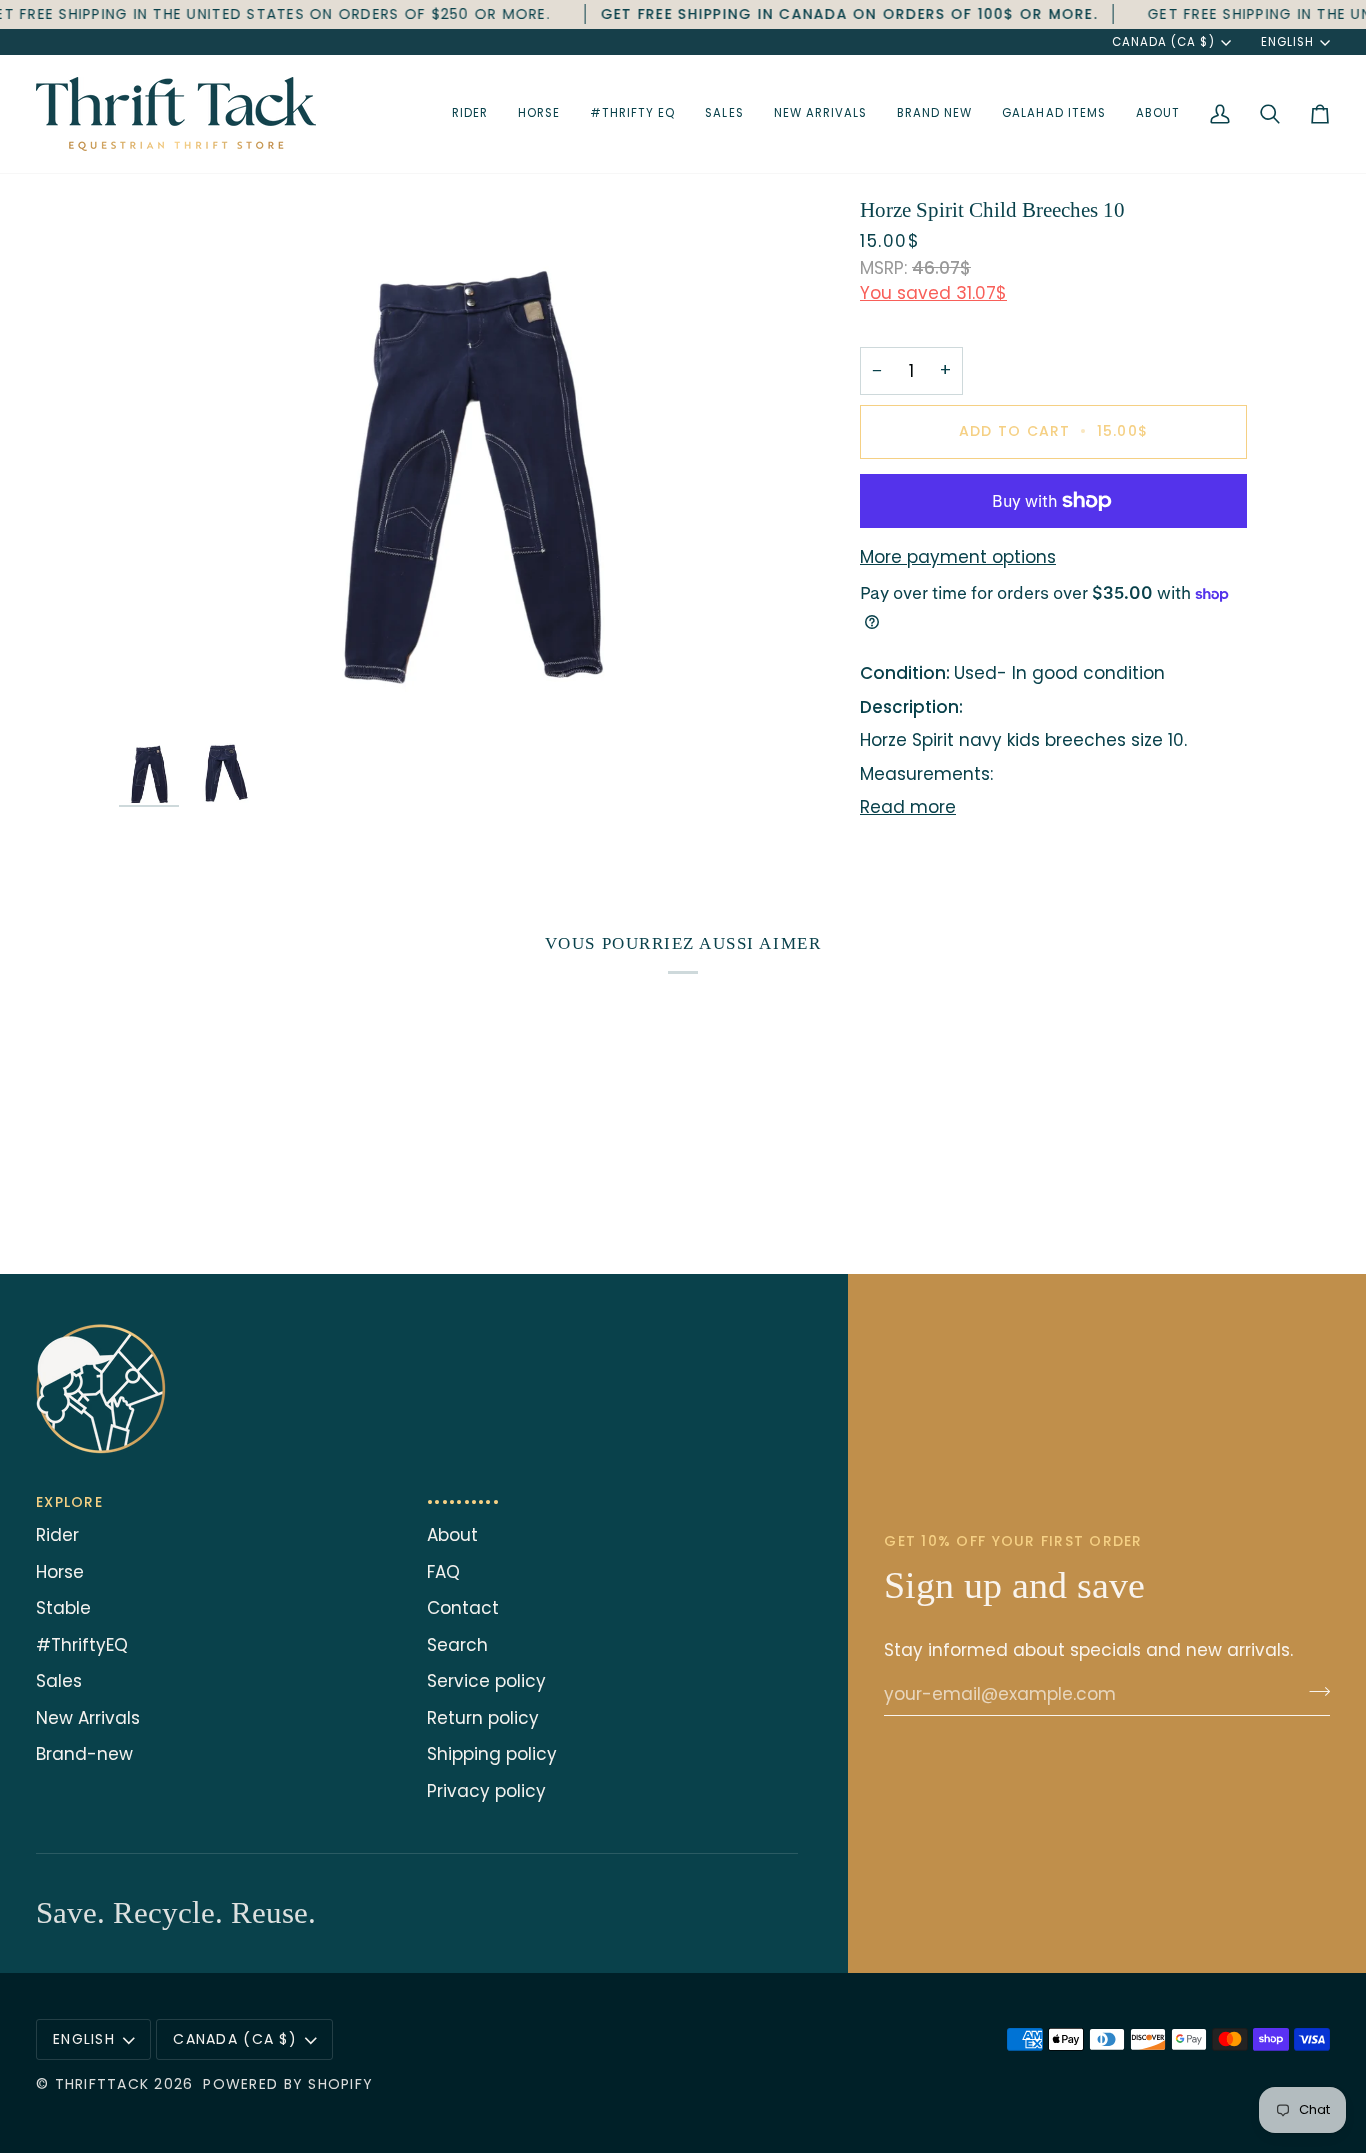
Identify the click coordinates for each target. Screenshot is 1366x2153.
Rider (57, 1535)
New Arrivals (88, 1718)
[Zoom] (471, 464)
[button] (470, 114)
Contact (463, 1608)
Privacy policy (486, 1791)
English (1287, 42)
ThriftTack (102, 2084)
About (452, 1535)
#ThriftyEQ (82, 1645)
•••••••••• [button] (463, 1502)
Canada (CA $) (1163, 42)
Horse (60, 1572)
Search (457, 1645)
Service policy (486, 1681)
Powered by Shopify (288, 2084)
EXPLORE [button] (69, 1502)
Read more (908, 807)
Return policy (483, 1718)
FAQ (443, 1572)
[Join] (1313, 1691)
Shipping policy (492, 1754)
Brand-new (84, 1754)
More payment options (958, 557)
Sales (59, 1681)
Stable (63, 1608)
